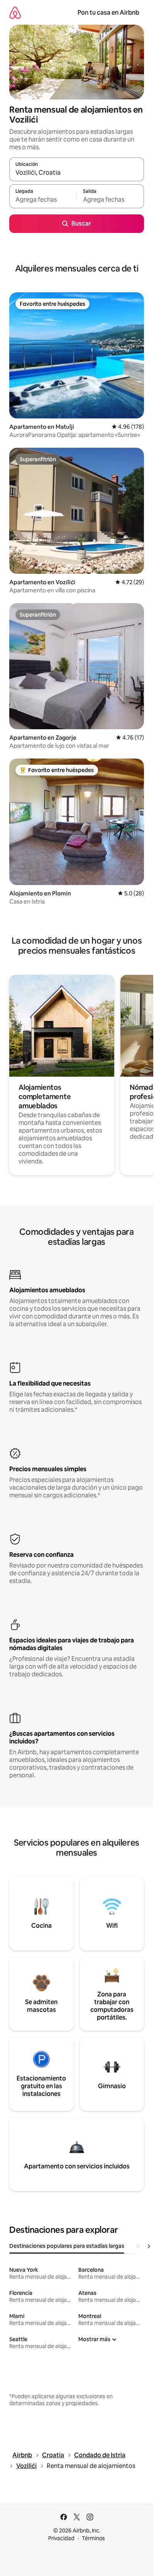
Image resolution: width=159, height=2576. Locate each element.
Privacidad (61, 2538)
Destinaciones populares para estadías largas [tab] (67, 2246)
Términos (93, 2538)
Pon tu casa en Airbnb (108, 13)
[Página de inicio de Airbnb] (15, 13)
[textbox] (43, 200)
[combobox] (77, 173)
